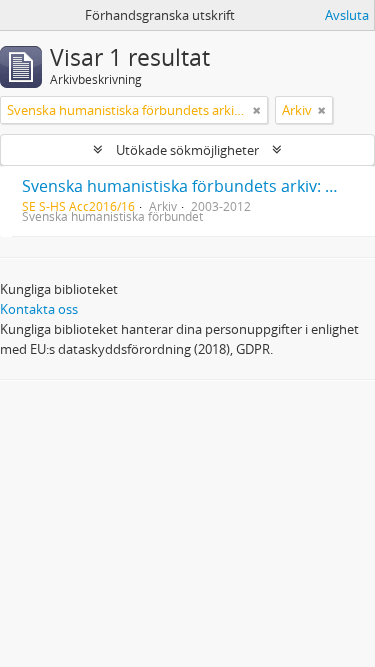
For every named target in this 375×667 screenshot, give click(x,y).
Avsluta (347, 15)
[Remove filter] (257, 110)
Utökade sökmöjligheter (187, 150)
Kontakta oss (39, 309)
